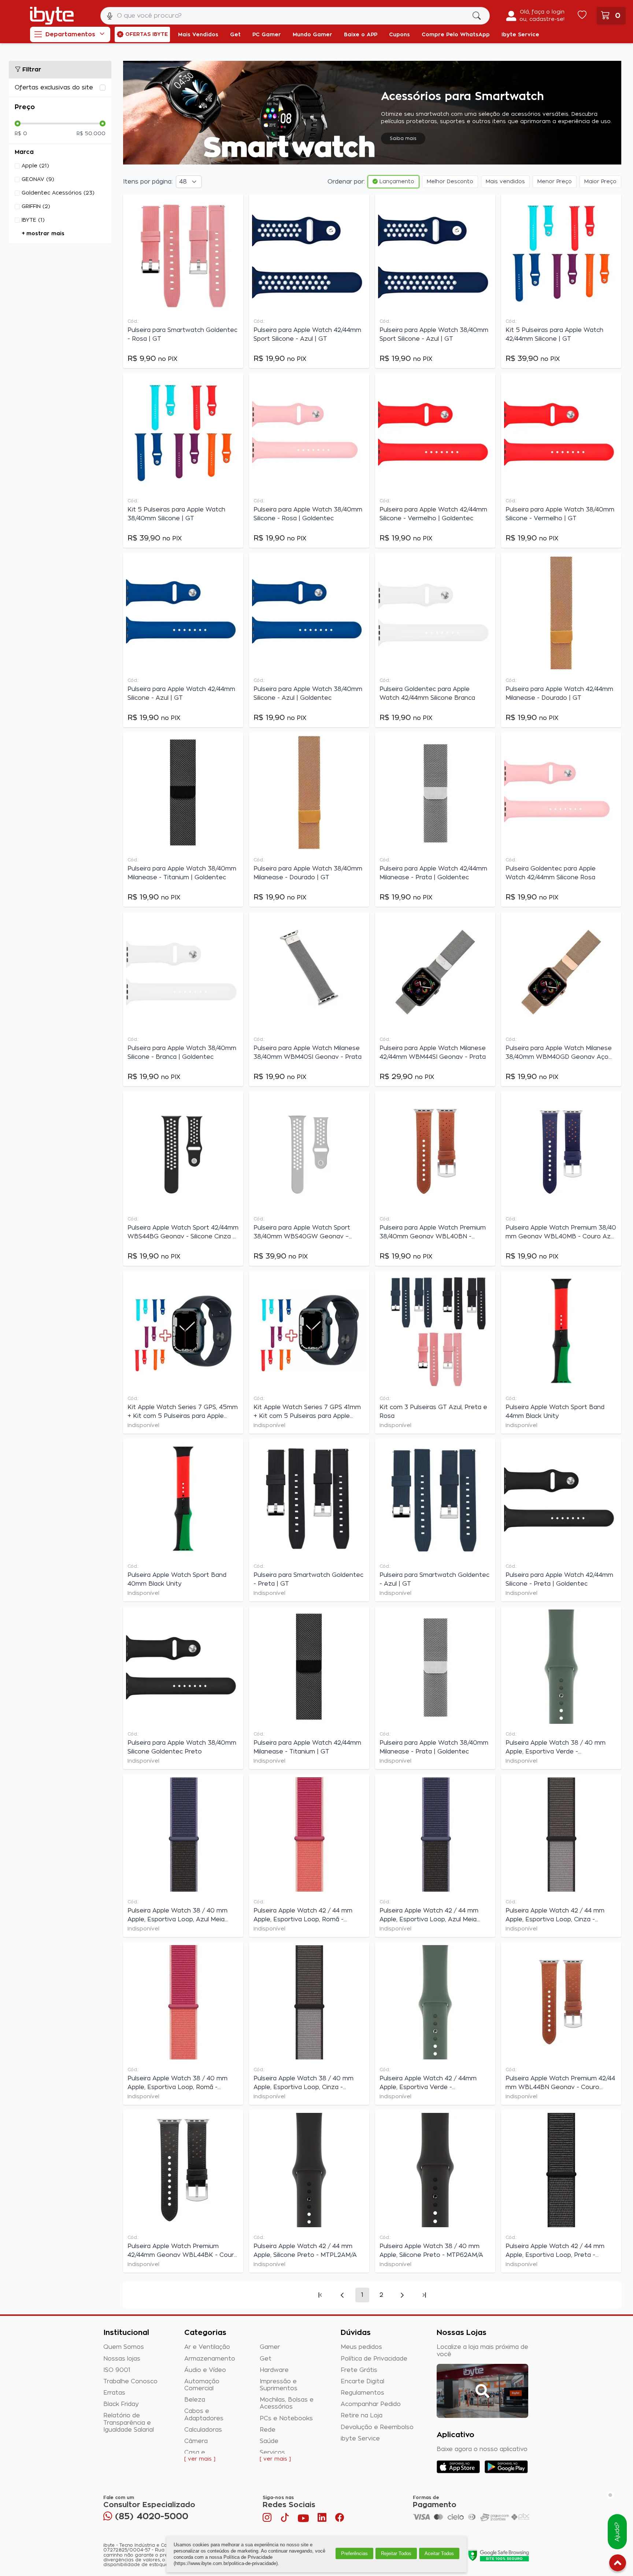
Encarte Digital (362, 2381)
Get (266, 2359)
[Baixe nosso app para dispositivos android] (506, 2467)
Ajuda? (617, 2532)
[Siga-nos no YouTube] (303, 2519)
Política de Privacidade (374, 2359)
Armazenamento (210, 2359)
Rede (268, 2430)
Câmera (196, 2441)
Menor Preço (555, 182)
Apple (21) (35, 166)
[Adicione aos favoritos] (236, 203)
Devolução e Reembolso (377, 2427)
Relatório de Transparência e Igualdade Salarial (129, 2422)
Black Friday (121, 2404)
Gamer (270, 2347)
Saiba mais (403, 138)
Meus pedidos (361, 2347)
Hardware (274, 2370)
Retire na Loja (362, 2416)
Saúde (269, 2441)
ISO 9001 (117, 2370)
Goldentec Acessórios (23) (58, 193)
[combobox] (295, 16)
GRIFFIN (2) (36, 207)
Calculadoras (203, 2430)
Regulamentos (362, 2393)
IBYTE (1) (33, 220)
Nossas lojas (122, 2359)
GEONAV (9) (38, 180)
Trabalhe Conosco (130, 2381)
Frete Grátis (359, 2370)
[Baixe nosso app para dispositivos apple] (458, 2467)
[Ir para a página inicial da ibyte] (52, 16)
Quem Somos (124, 2347)
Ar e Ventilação (207, 2347)
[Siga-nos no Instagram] (268, 2519)
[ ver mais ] (200, 2459)
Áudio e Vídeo (205, 2370)
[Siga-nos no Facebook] (340, 2519)
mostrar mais (45, 234)
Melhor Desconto (450, 182)
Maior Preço (600, 182)
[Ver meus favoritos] (582, 16)
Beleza (195, 2400)
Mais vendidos (505, 182)
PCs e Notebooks (286, 2418)
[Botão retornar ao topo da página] (618, 2564)
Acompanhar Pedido (371, 2404)
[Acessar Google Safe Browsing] (498, 2555)
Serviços (272, 2453)
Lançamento (396, 182)
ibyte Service (360, 2439)
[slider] (18, 123)
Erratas (114, 2393)
